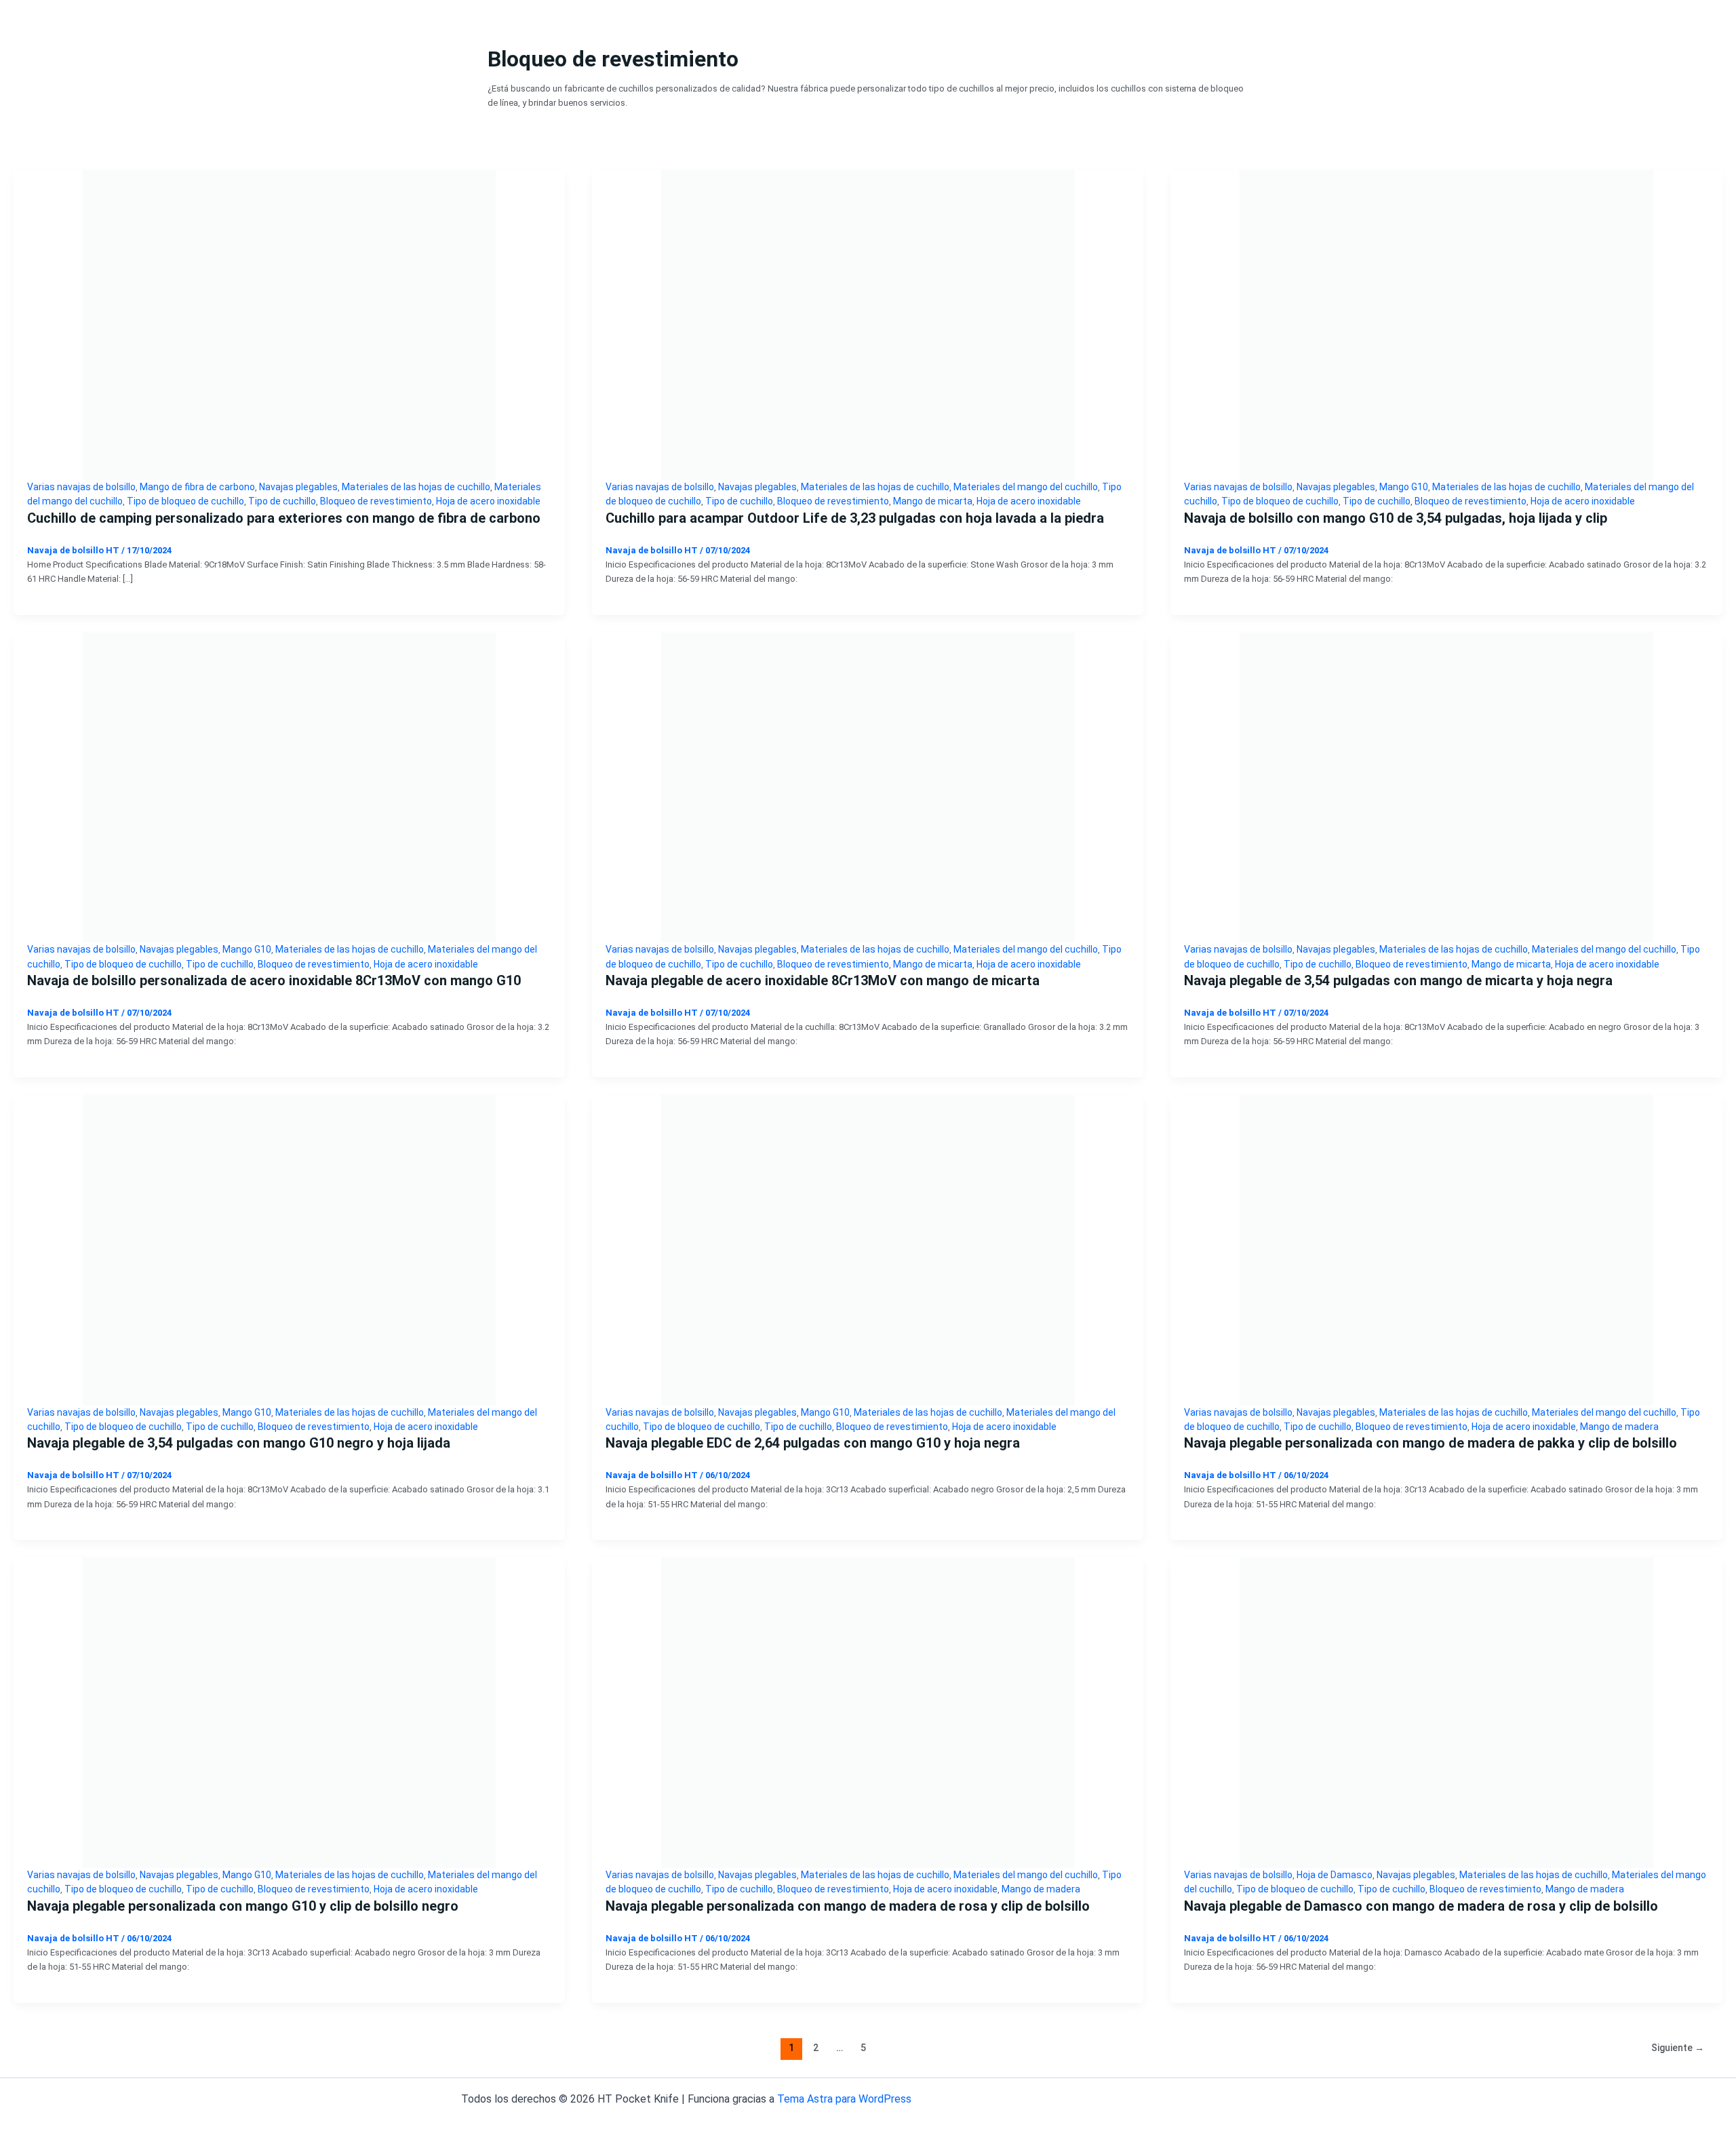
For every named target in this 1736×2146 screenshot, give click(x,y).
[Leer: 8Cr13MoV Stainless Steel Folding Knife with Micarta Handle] (868, 787)
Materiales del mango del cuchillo (1026, 487)
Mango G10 (1404, 487)
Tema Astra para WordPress (844, 2099)
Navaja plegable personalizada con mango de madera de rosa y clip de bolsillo (848, 1906)
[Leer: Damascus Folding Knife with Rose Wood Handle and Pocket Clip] (1446, 1712)
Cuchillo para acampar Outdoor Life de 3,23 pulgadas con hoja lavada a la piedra (855, 518)
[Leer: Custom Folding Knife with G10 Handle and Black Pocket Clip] (289, 1712)
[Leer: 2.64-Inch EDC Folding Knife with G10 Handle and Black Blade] (868, 1249)
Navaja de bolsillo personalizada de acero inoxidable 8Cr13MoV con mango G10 (274, 980)
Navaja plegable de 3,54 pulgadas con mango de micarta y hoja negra (1398, 980)
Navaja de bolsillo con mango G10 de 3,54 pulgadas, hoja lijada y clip (1396, 518)
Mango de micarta (933, 501)
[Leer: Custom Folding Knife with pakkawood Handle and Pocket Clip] (1446, 1249)
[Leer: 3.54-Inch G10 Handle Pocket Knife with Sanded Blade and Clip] (1446, 324)
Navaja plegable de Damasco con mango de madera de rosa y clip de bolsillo (1421, 1906)
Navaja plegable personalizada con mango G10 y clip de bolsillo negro (243, 1906)
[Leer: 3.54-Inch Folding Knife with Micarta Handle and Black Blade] (1446, 787)
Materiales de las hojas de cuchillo (416, 487)
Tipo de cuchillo (282, 501)
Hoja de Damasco (1335, 1875)
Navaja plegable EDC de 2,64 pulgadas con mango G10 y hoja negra (813, 1443)
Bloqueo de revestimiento (376, 501)
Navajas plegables (298, 487)
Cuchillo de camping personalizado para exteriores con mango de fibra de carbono (284, 518)
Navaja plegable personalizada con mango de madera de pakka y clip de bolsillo (1431, 1443)
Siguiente (1678, 2048)
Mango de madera (1619, 1427)
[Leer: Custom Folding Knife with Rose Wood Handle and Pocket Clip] (868, 1712)
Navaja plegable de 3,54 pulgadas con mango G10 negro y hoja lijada (239, 1443)
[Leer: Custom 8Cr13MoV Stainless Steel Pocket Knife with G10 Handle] (289, 787)
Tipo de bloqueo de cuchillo (185, 501)
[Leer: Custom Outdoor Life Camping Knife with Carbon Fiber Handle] (289, 324)
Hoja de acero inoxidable (488, 501)
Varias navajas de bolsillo (81, 487)
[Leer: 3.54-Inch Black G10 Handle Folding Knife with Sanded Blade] (289, 1249)
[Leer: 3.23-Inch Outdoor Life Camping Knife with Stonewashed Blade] (868, 324)
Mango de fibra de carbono (197, 487)
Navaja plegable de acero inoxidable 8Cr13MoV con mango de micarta (823, 980)
